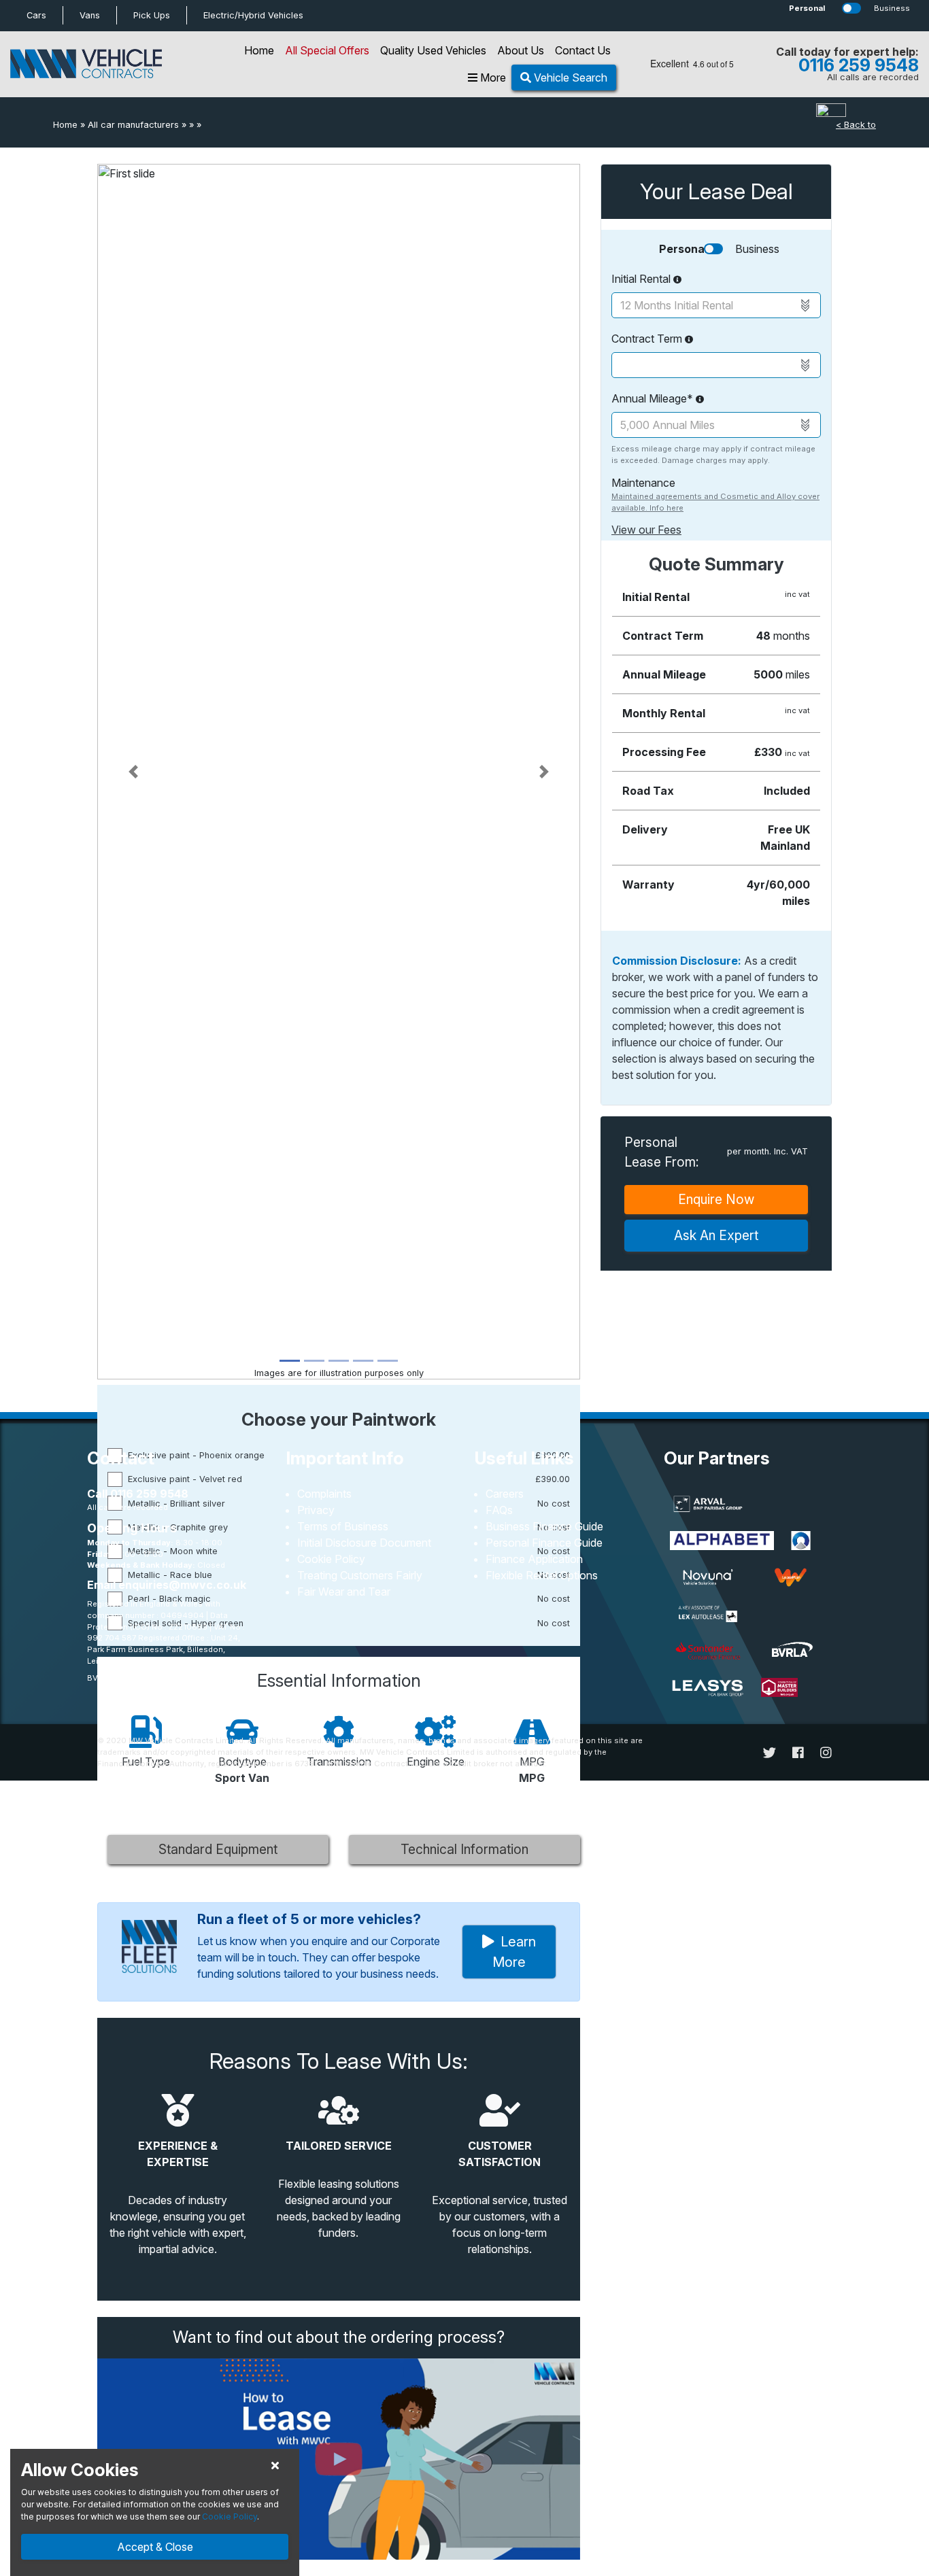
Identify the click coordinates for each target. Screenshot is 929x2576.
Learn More (514, 1952)
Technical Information (464, 1849)
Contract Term (648, 339)
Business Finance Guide (544, 1526)
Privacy (316, 1510)
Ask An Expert (716, 1235)
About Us (521, 50)
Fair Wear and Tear (344, 1592)
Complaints (324, 1494)
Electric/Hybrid (253, 15)
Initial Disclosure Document (364, 1543)
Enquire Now (716, 1199)
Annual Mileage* (654, 398)
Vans (90, 15)
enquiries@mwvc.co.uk (182, 1585)
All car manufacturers (133, 125)
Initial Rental (642, 279)
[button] (134, 772)
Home (259, 50)
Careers (505, 1494)
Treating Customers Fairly (360, 1575)
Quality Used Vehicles (433, 50)
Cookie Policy (331, 1559)
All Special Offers (327, 50)
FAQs (499, 1510)
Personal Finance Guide (544, 1543)
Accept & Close (155, 2547)
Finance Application (534, 1559)
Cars (36, 15)
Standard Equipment (218, 1849)
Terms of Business (343, 1526)
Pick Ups (152, 15)
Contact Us (583, 50)
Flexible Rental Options (542, 1575)
